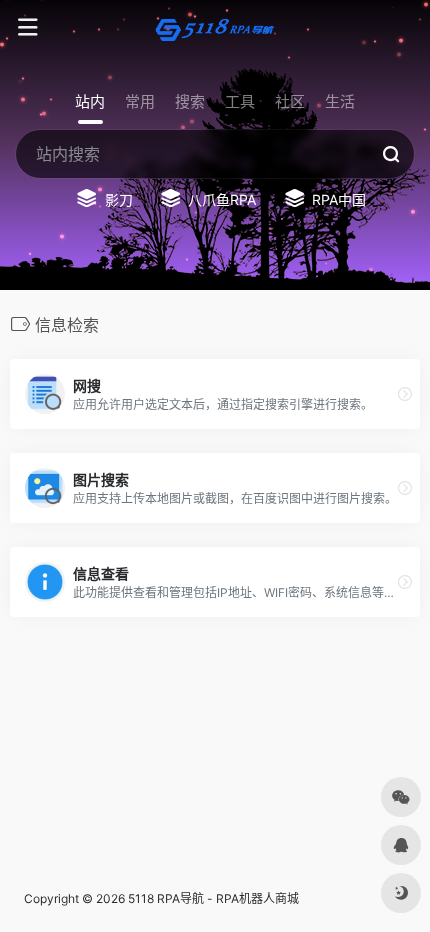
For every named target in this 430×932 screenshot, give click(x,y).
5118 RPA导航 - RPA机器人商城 (213, 898)
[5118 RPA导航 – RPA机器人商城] (215, 28)
